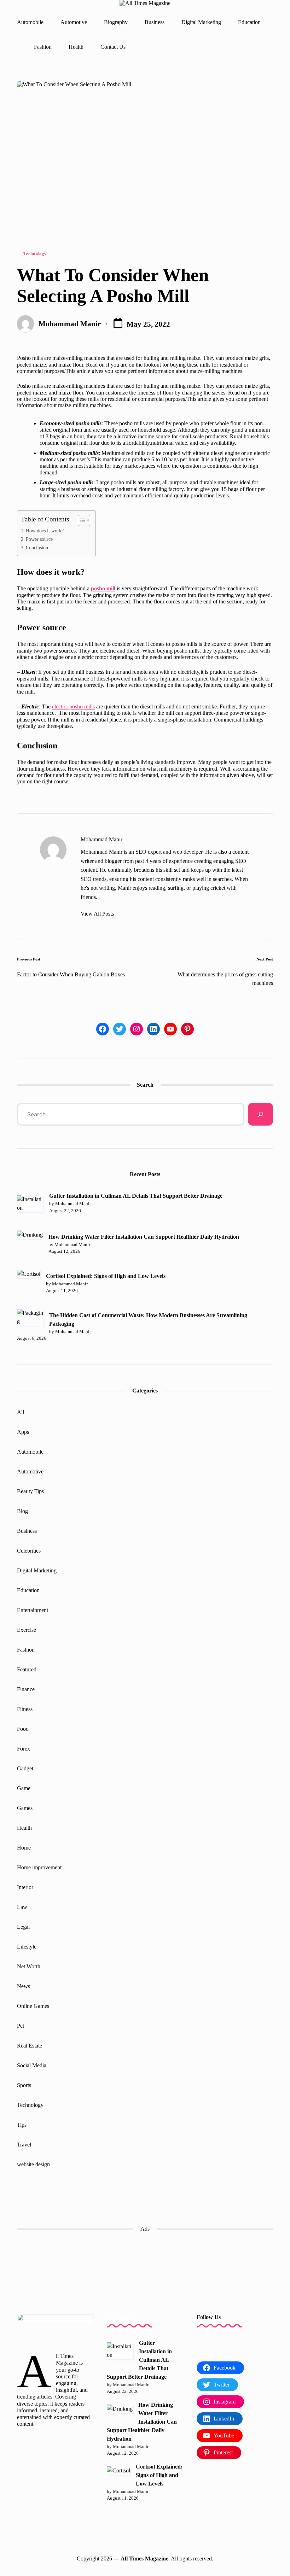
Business (27, 1531)
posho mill (103, 588)
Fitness (25, 1709)
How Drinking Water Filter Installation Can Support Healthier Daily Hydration (144, 1237)
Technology (35, 254)
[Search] (260, 1114)
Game (24, 1788)
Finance (26, 1689)
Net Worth (29, 1966)
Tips (22, 2125)
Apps (23, 1432)
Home (24, 1848)
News (24, 1986)
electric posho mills (73, 706)
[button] (97, 914)
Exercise (27, 1630)
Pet (21, 2026)
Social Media (32, 2065)
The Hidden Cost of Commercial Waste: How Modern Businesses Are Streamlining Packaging (148, 1319)
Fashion (26, 1650)
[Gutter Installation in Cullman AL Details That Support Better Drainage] (30, 1204)
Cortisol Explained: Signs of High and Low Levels (106, 1276)
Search (145, 1085)
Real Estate (30, 2046)
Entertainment (33, 1610)
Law (22, 1907)
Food (23, 1729)
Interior (25, 1887)
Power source (39, 539)
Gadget (25, 1768)
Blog (22, 1511)
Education (28, 1590)
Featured (27, 1669)
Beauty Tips (30, 1491)
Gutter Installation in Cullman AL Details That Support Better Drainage (136, 1196)
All (21, 1412)
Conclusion (37, 548)
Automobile (30, 1452)
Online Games (33, 2006)
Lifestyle (27, 1947)
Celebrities (29, 1551)
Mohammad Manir (101, 839)
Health (24, 1828)
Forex (24, 1749)
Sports (24, 2085)
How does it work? (45, 531)
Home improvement (39, 1867)
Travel (24, 2145)
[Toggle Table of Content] (80, 520)
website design (33, 2164)
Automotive (30, 1471)
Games (25, 1808)
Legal (23, 1927)
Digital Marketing (37, 1570)
